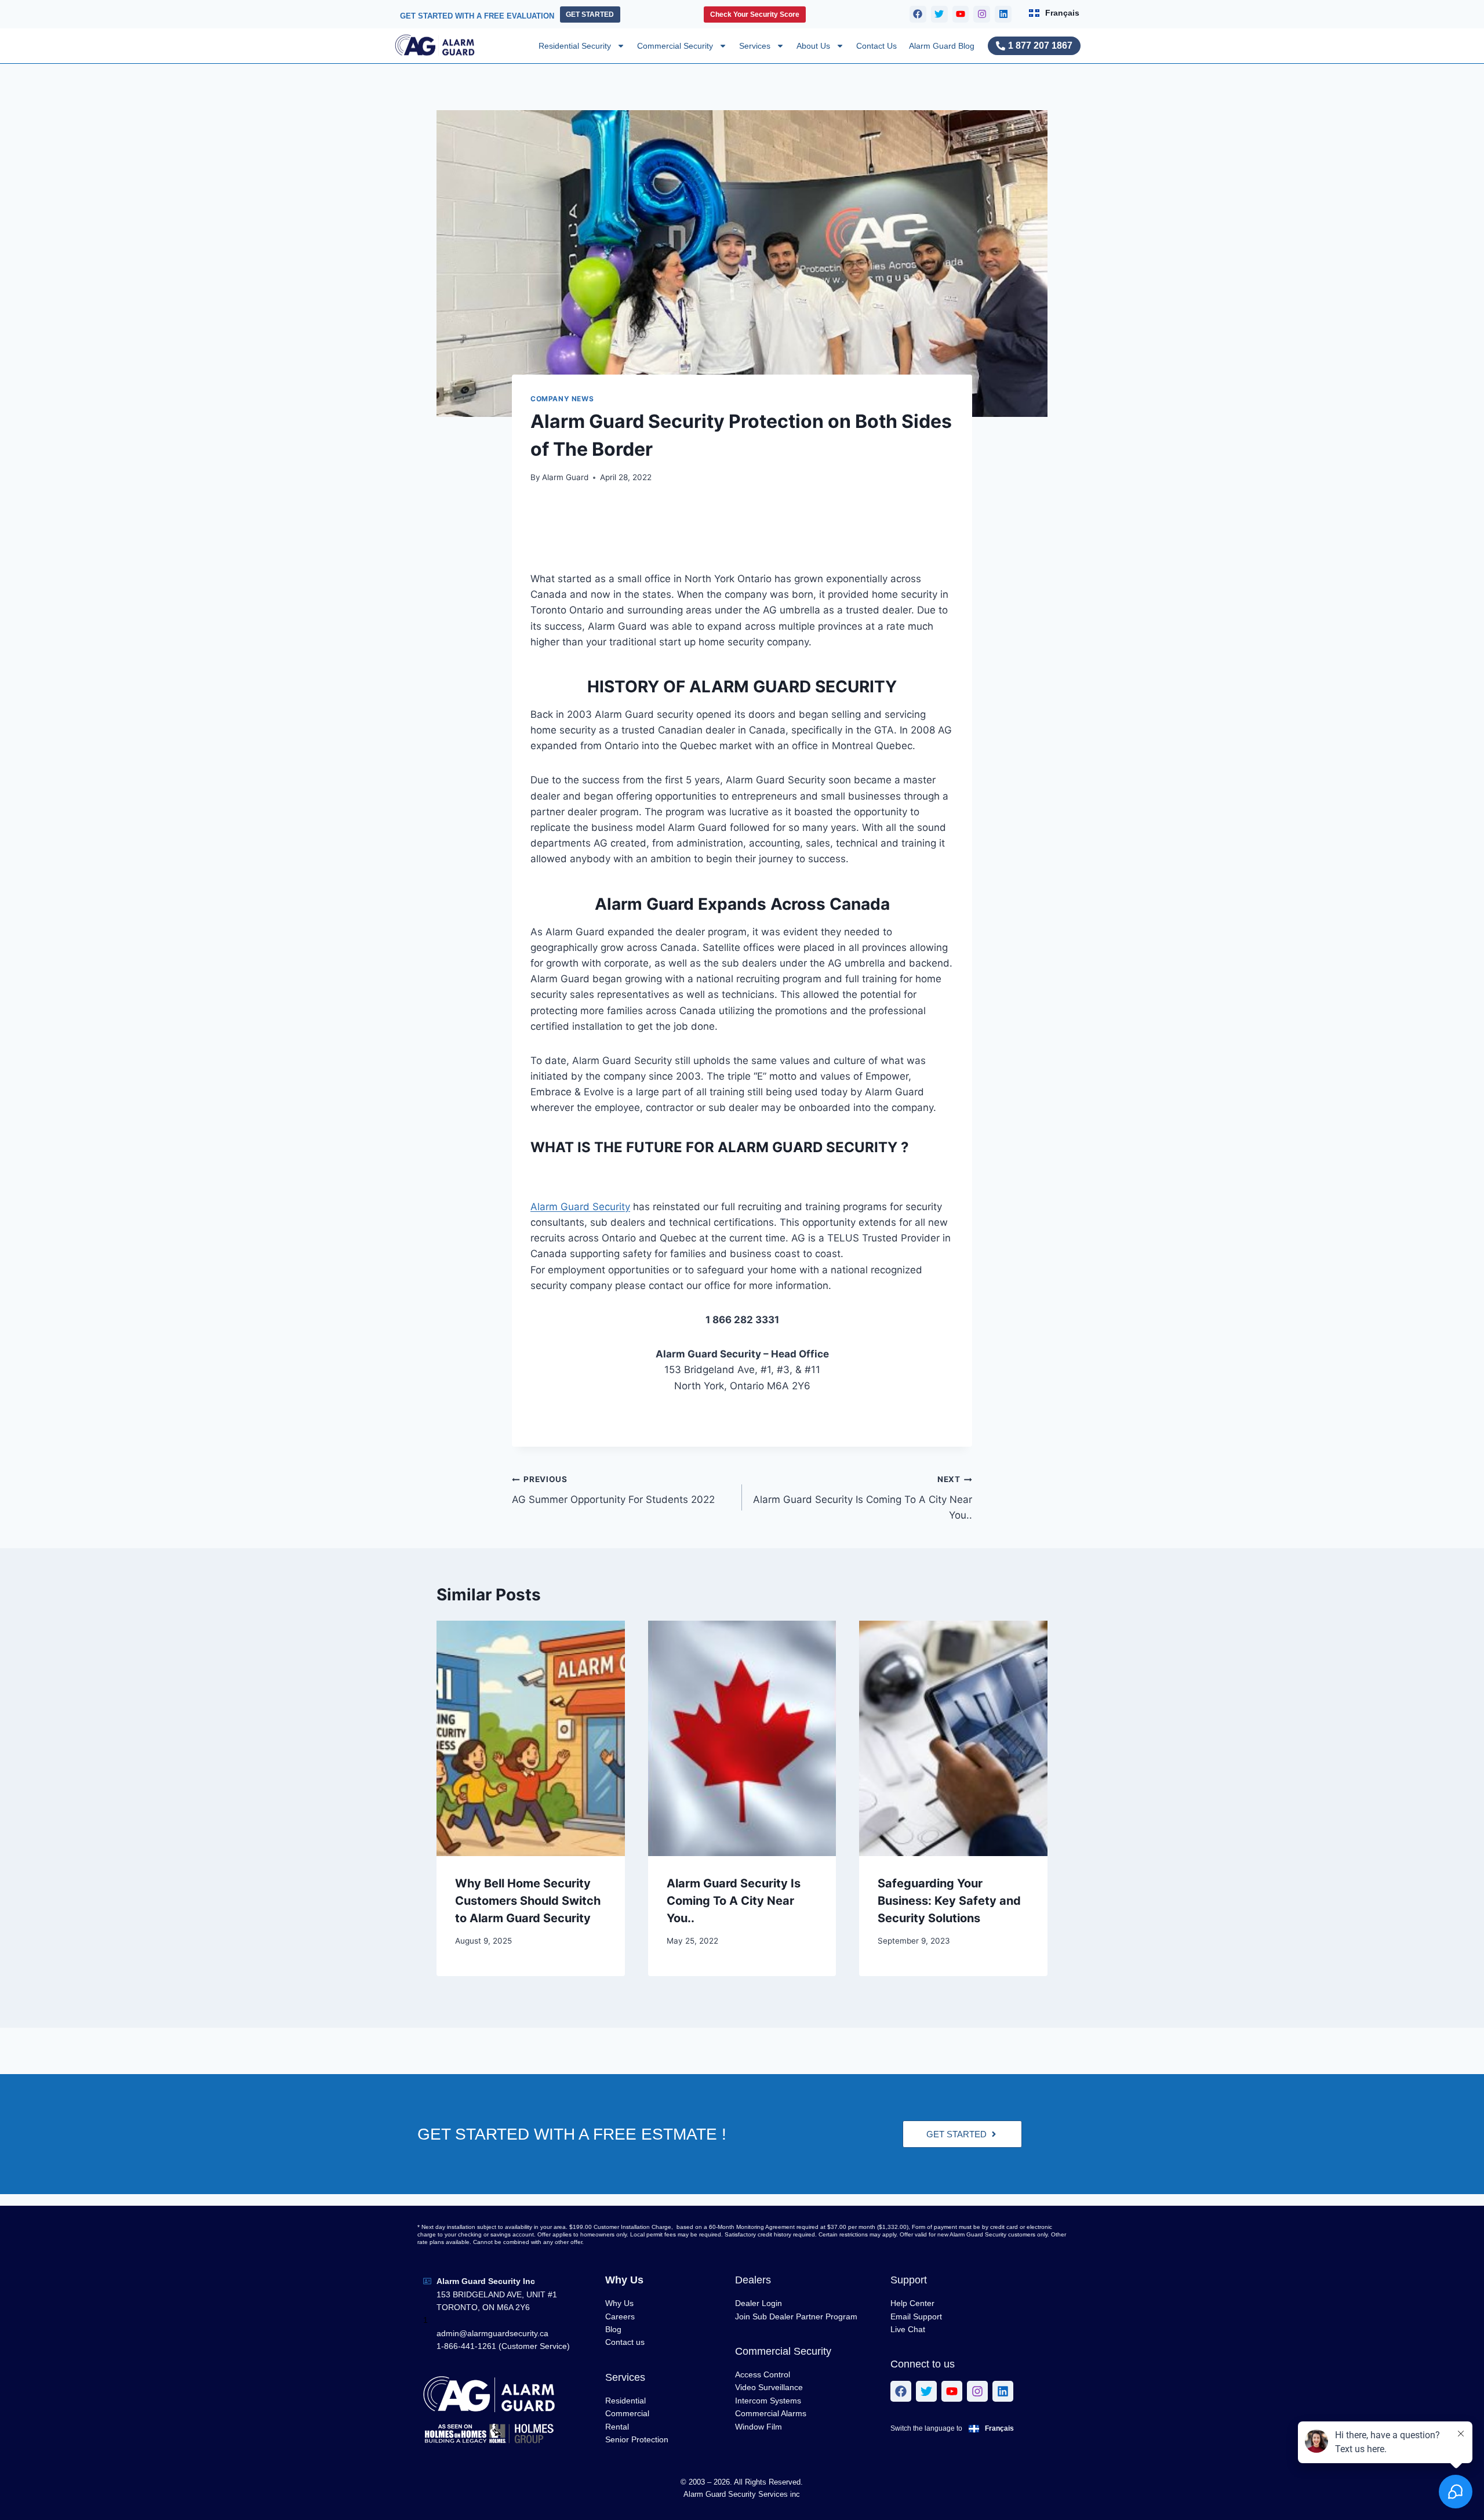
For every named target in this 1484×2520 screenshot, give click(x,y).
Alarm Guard (565, 477)
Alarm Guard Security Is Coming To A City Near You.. (863, 1498)
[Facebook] (918, 14)
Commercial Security (675, 46)
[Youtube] (961, 14)
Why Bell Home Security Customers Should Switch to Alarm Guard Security (528, 1901)
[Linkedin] (1003, 14)
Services (755, 46)
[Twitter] (939, 14)
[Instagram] (982, 14)
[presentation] (531, 1738)
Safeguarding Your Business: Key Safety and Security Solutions (949, 1901)
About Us (813, 46)
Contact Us (876, 46)
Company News (562, 399)
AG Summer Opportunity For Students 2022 (613, 1490)
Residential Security (575, 46)
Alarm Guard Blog (942, 46)
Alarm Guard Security (580, 1207)
